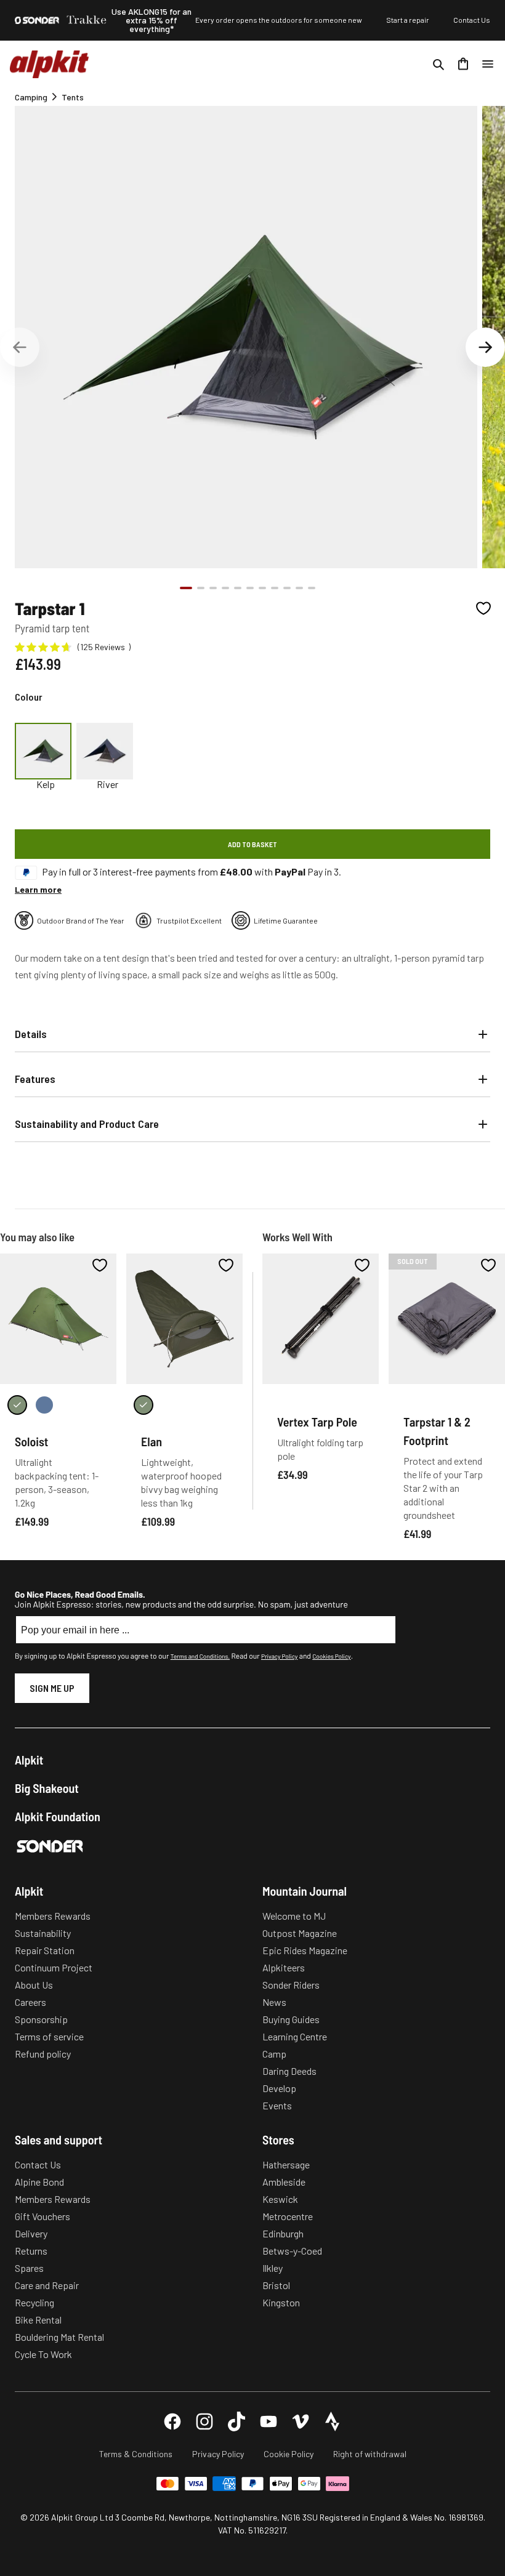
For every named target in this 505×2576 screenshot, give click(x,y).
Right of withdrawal (370, 2454)
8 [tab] (275, 588)
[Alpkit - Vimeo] (301, 2421)
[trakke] (87, 20)
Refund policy (43, 2054)
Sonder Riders (291, 1985)
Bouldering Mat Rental (59, 2337)
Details (31, 1034)
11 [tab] (312, 588)
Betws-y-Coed (292, 2251)
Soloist (31, 1441)
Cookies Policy (331, 1656)
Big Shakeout (47, 1788)
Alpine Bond (39, 2182)
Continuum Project (54, 1967)
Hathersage (286, 2164)
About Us (34, 1985)
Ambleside (284, 2182)
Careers (30, 2002)
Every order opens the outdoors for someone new (279, 20)
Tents (73, 97)
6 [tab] (250, 588)
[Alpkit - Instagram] (204, 2421)
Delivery (31, 2233)
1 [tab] (186, 588)
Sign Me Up (52, 1688)
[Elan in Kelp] (143, 1405)
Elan (151, 1441)
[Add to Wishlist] (483, 608)
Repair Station (45, 1950)
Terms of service (49, 2036)
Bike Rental (38, 2320)
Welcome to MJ (294, 1916)
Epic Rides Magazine (305, 1950)
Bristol (276, 2285)
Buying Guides (291, 2019)
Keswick (280, 2199)
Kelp (46, 784)
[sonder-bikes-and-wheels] (37, 20)
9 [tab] (287, 588)
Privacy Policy (279, 1656)
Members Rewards (53, 1916)
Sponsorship (41, 2019)
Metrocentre (288, 2216)
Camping (31, 97)
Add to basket (252, 844)
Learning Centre (295, 2036)
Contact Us (472, 20)
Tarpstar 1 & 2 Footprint (437, 1431)
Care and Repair (47, 2285)
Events (277, 2105)
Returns (31, 2251)
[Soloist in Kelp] (17, 1405)
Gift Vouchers (42, 2216)
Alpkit (29, 1760)
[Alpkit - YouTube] (269, 2421)
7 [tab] (262, 588)
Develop (279, 2088)
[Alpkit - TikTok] (236, 2421)
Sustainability (43, 1933)
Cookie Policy (289, 2454)
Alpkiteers (284, 1967)
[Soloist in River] (44, 1405)
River (107, 784)
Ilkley (273, 2268)
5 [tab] (238, 588)
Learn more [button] (38, 889)
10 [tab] (299, 588)
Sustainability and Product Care (87, 1124)
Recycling (34, 2302)
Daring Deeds (289, 2071)
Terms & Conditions (136, 2454)
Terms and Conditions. (200, 1656)
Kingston (281, 2302)
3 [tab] (213, 588)
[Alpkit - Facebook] (172, 2421)
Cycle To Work (43, 2354)
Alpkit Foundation (58, 1816)
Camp (274, 2054)
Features (35, 1079)
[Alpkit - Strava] (333, 2421)
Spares (29, 2268)
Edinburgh (283, 2233)
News (274, 2002)
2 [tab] (201, 588)
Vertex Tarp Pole (317, 1422)
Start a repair (408, 20)
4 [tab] (225, 588)
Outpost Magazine (300, 1933)
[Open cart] (463, 64)
